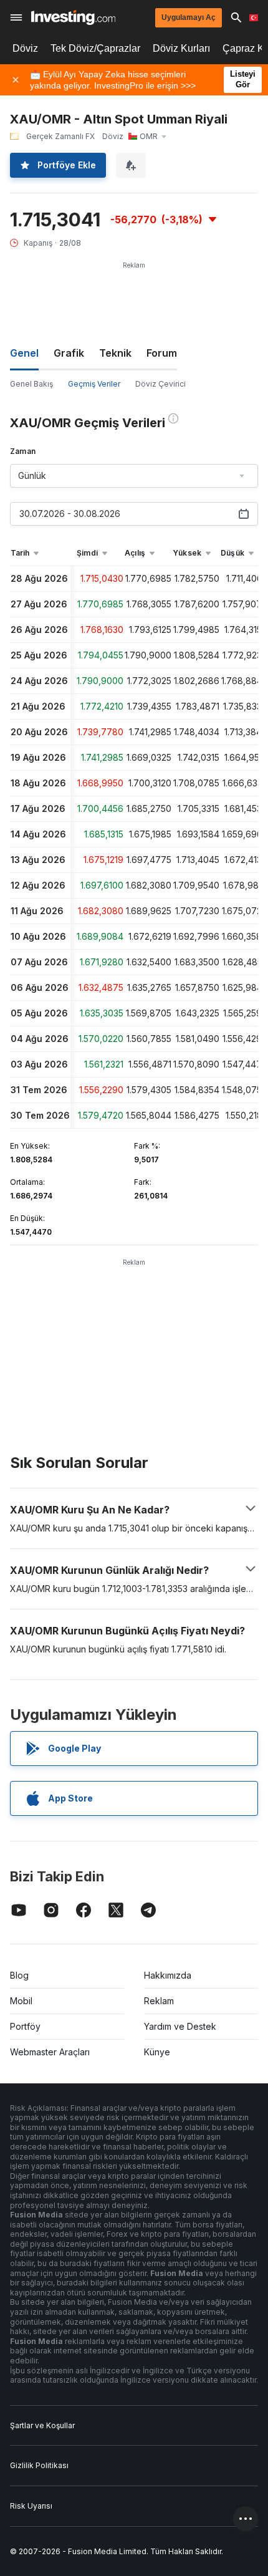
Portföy (25, 2026)
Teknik (115, 353)
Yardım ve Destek (180, 2026)
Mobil (21, 2001)
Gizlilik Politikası (39, 2465)
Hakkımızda (168, 1975)
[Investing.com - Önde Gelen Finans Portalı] (73, 17)
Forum (162, 353)
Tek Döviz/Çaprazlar (95, 48)
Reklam (159, 2001)
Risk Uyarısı (31, 2506)
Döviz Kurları (181, 48)
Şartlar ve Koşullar (42, 2425)
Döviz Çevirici (160, 384)
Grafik (69, 353)
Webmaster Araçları (50, 2052)
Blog (19, 1975)
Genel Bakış (31, 384)
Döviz (25, 48)
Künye (157, 2052)
